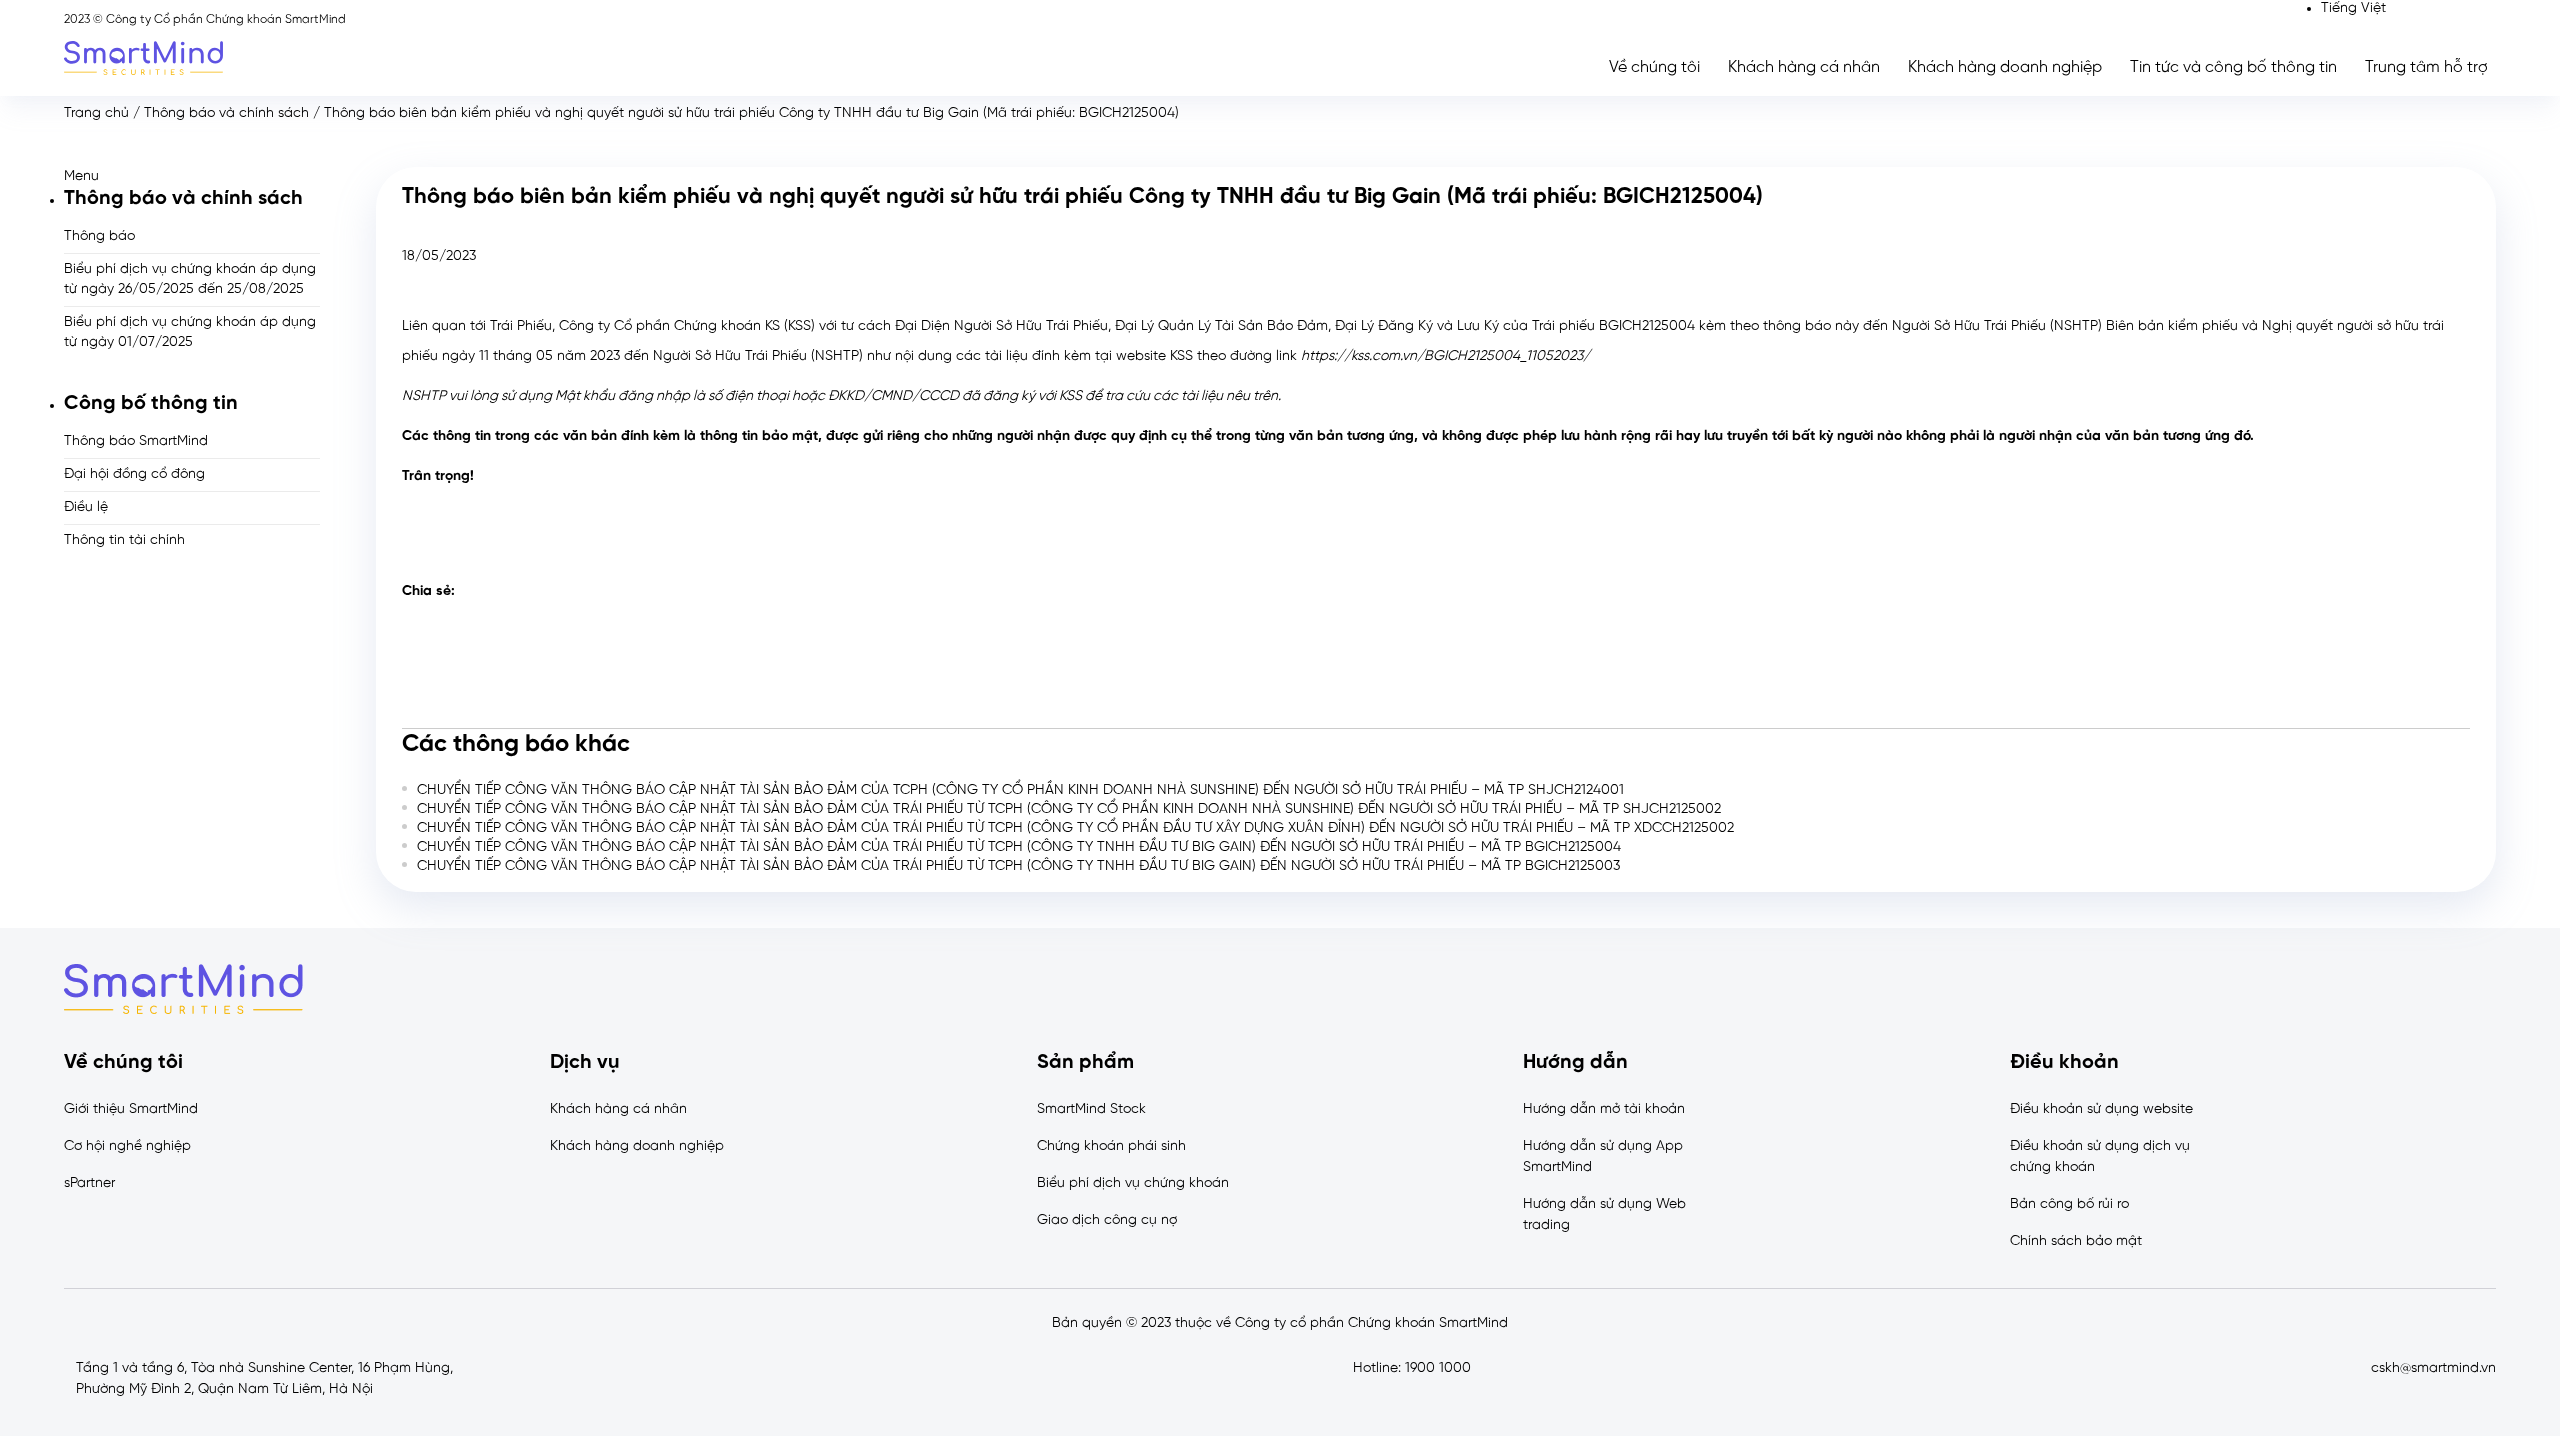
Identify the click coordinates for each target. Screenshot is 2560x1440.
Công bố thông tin (151, 403)
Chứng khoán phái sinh (1111, 1146)
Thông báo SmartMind (136, 441)
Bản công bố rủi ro (2069, 1204)
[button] (192, 176)
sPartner (89, 1183)
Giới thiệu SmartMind (131, 1109)
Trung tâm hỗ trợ (2426, 67)
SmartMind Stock (1091, 1109)
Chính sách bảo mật (2076, 1241)
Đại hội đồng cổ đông (134, 474)
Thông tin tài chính (124, 540)
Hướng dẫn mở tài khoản (1604, 1109)
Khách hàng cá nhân (1804, 67)
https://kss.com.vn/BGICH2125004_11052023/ (1445, 356)
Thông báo (99, 236)
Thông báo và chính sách (226, 113)
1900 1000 (1438, 1368)
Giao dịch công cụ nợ (1107, 1220)
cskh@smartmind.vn (2433, 1368)
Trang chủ (96, 113)
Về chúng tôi (1654, 67)
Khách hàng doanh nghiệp (2005, 67)
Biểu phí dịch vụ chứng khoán (1133, 1183)
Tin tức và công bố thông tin (2233, 67)
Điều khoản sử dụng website (2101, 1109)
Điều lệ (86, 507)
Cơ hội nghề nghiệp (127, 1146)
